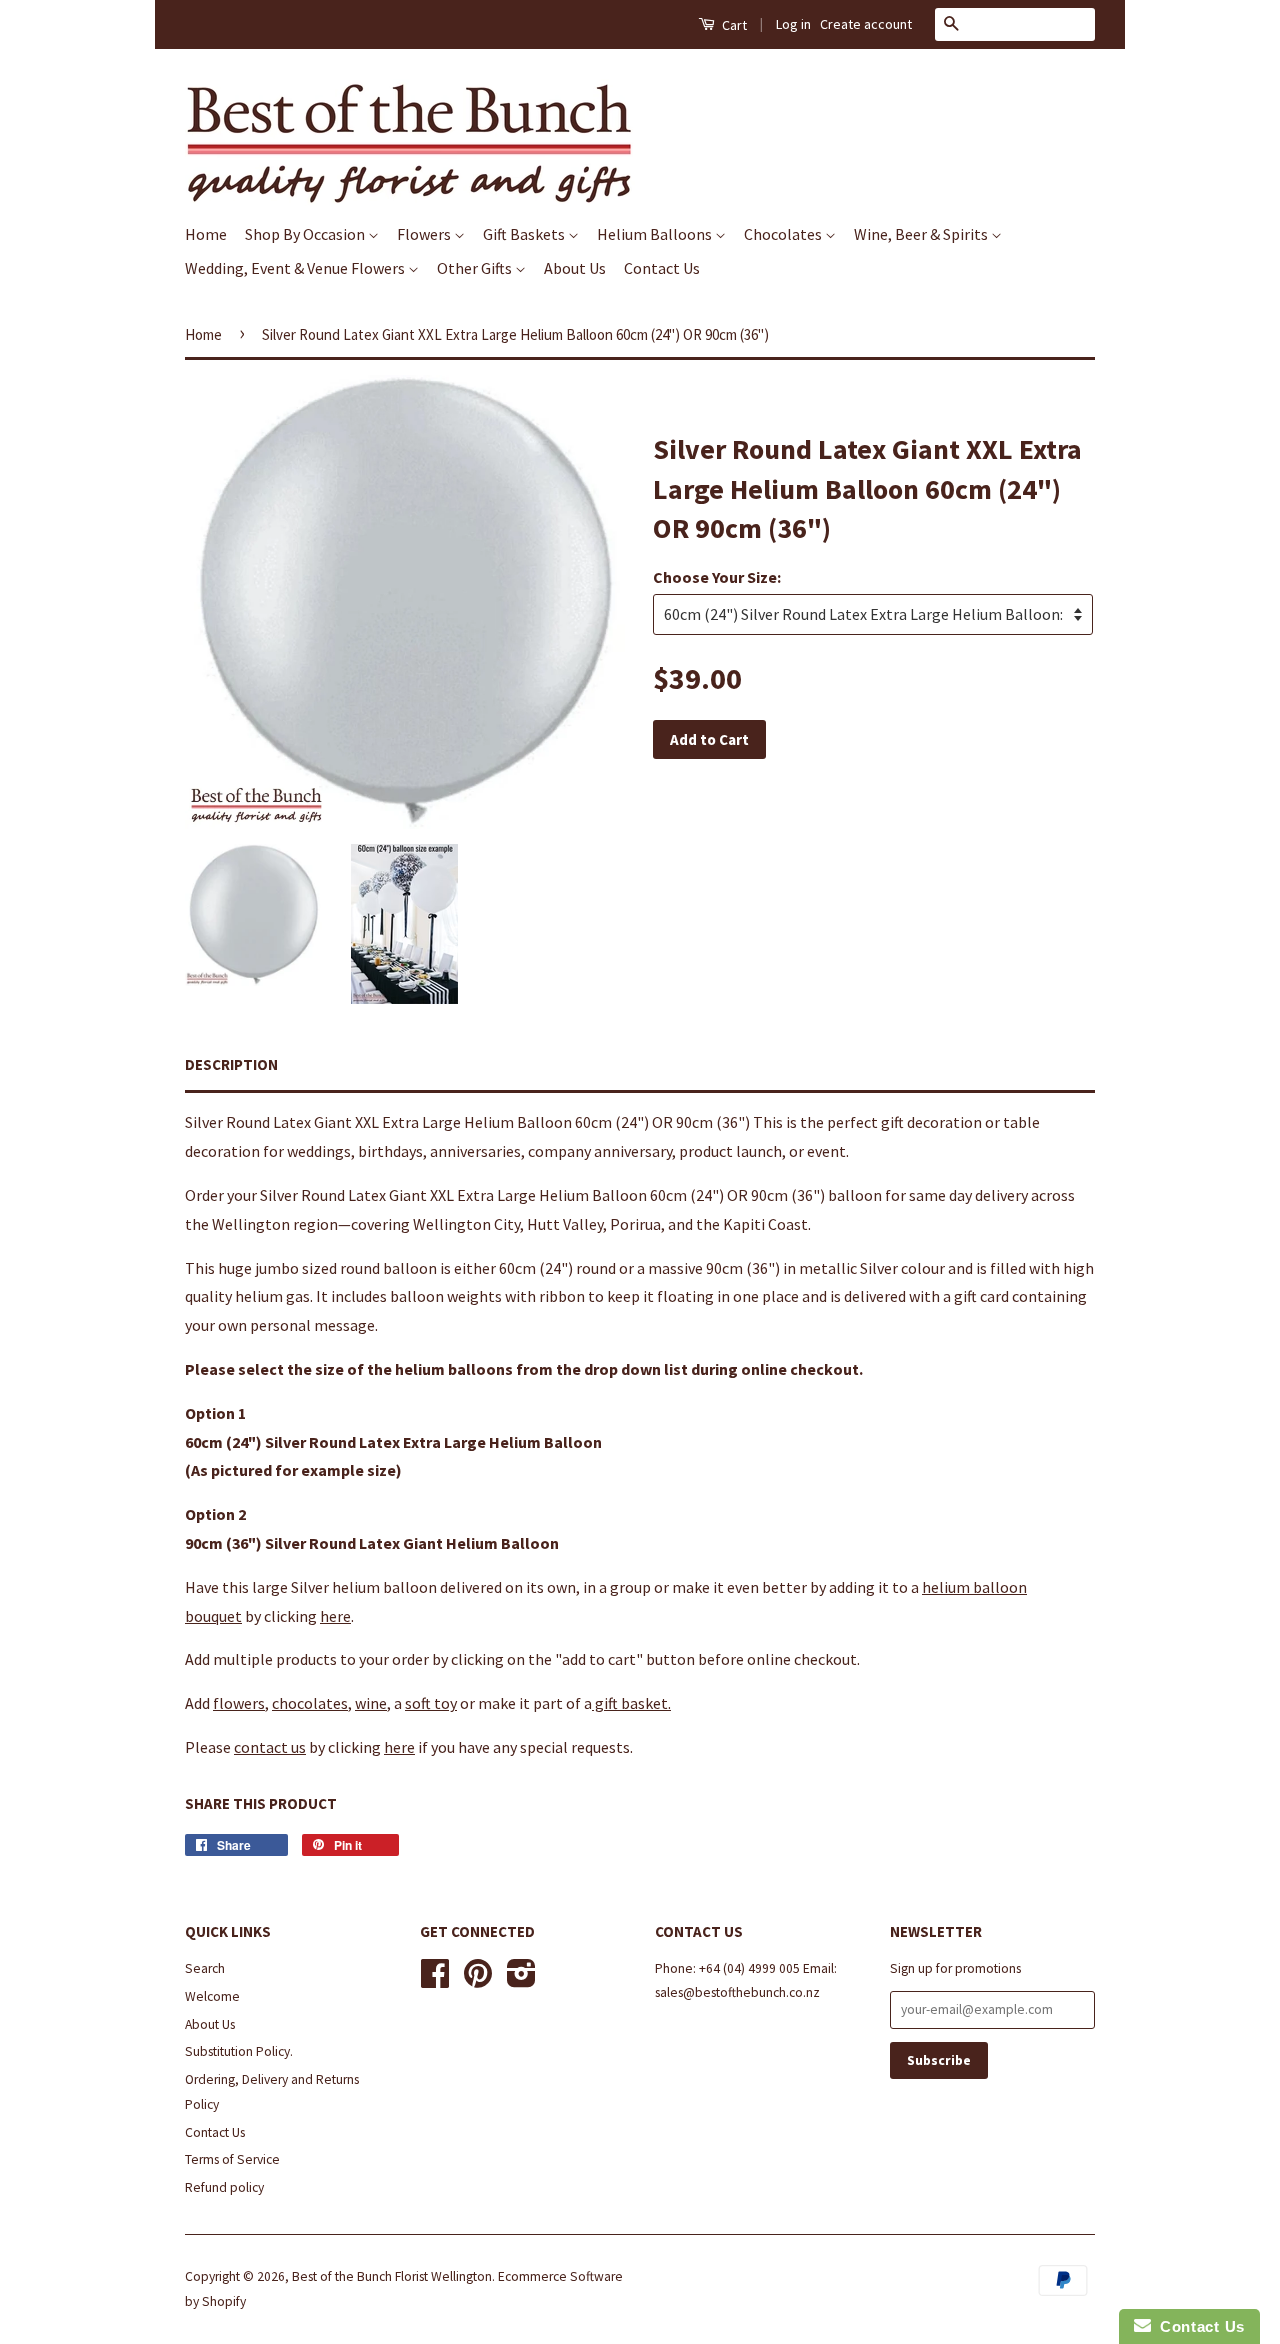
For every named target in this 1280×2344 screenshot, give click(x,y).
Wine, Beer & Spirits (922, 234)
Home (206, 234)
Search (205, 1968)
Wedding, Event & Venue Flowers (296, 268)
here (335, 1616)
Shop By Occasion (306, 234)
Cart (733, 25)
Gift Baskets (525, 234)
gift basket (630, 1703)
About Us (575, 268)
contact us (270, 1747)
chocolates (310, 1703)
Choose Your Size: (717, 577)
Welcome (212, 1996)
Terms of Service (232, 2159)
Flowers (425, 234)
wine (371, 1703)
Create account (866, 24)
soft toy (431, 1703)
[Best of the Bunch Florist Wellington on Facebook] (435, 1980)
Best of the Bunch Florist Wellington (392, 2276)
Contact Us (662, 268)
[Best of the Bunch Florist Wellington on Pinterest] (478, 1980)
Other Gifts (476, 268)
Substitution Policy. (239, 2051)
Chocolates (784, 234)
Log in (793, 24)
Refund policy (224, 2187)
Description (231, 1064)
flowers (239, 1703)
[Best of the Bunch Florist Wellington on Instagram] (521, 1980)
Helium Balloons (656, 234)
